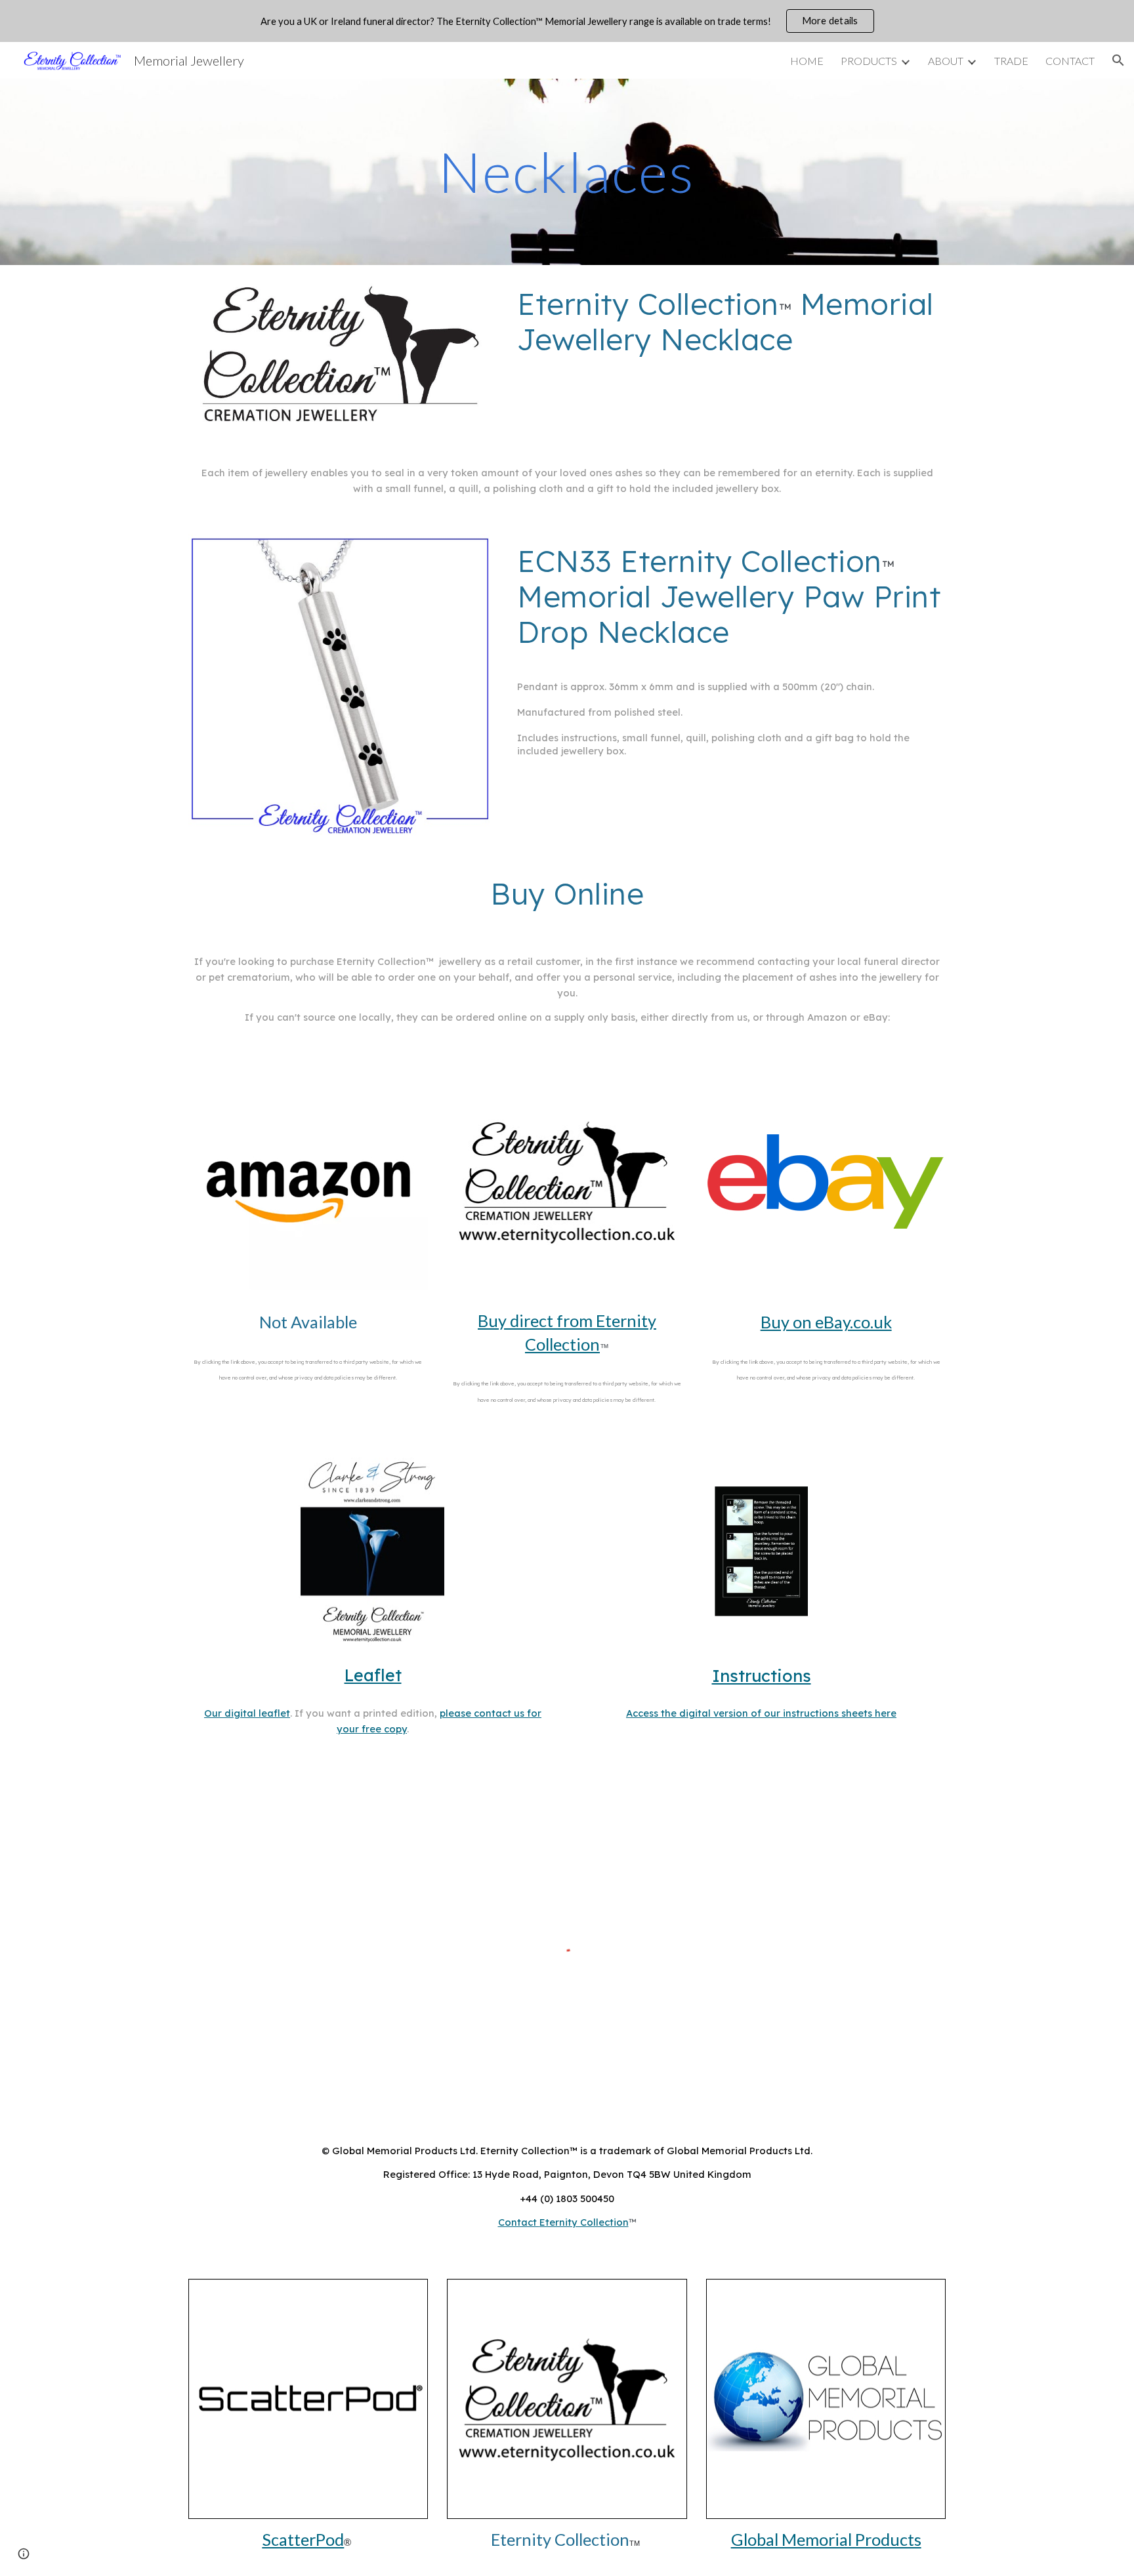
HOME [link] (807, 61)
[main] (567, 172)
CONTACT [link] (1070, 61)
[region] (567, 21)
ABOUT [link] (946, 61)
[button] (1118, 60)
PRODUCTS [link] (869, 61)
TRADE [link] (1011, 61)
